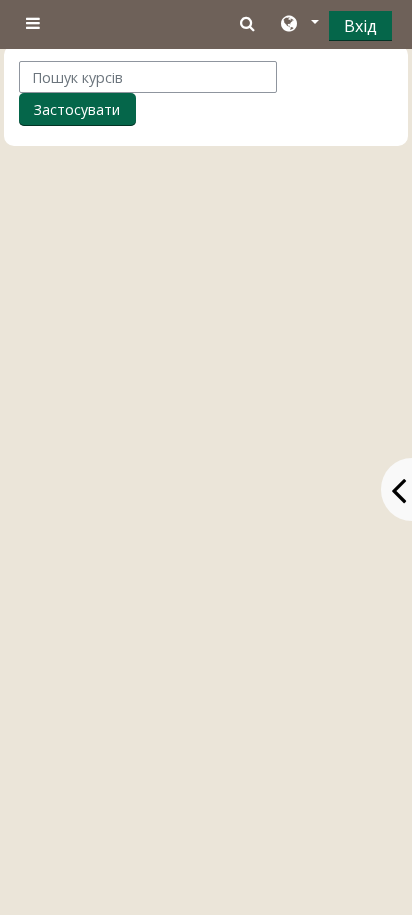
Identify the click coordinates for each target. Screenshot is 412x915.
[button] (298, 25)
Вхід (360, 26)
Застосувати (77, 109)
